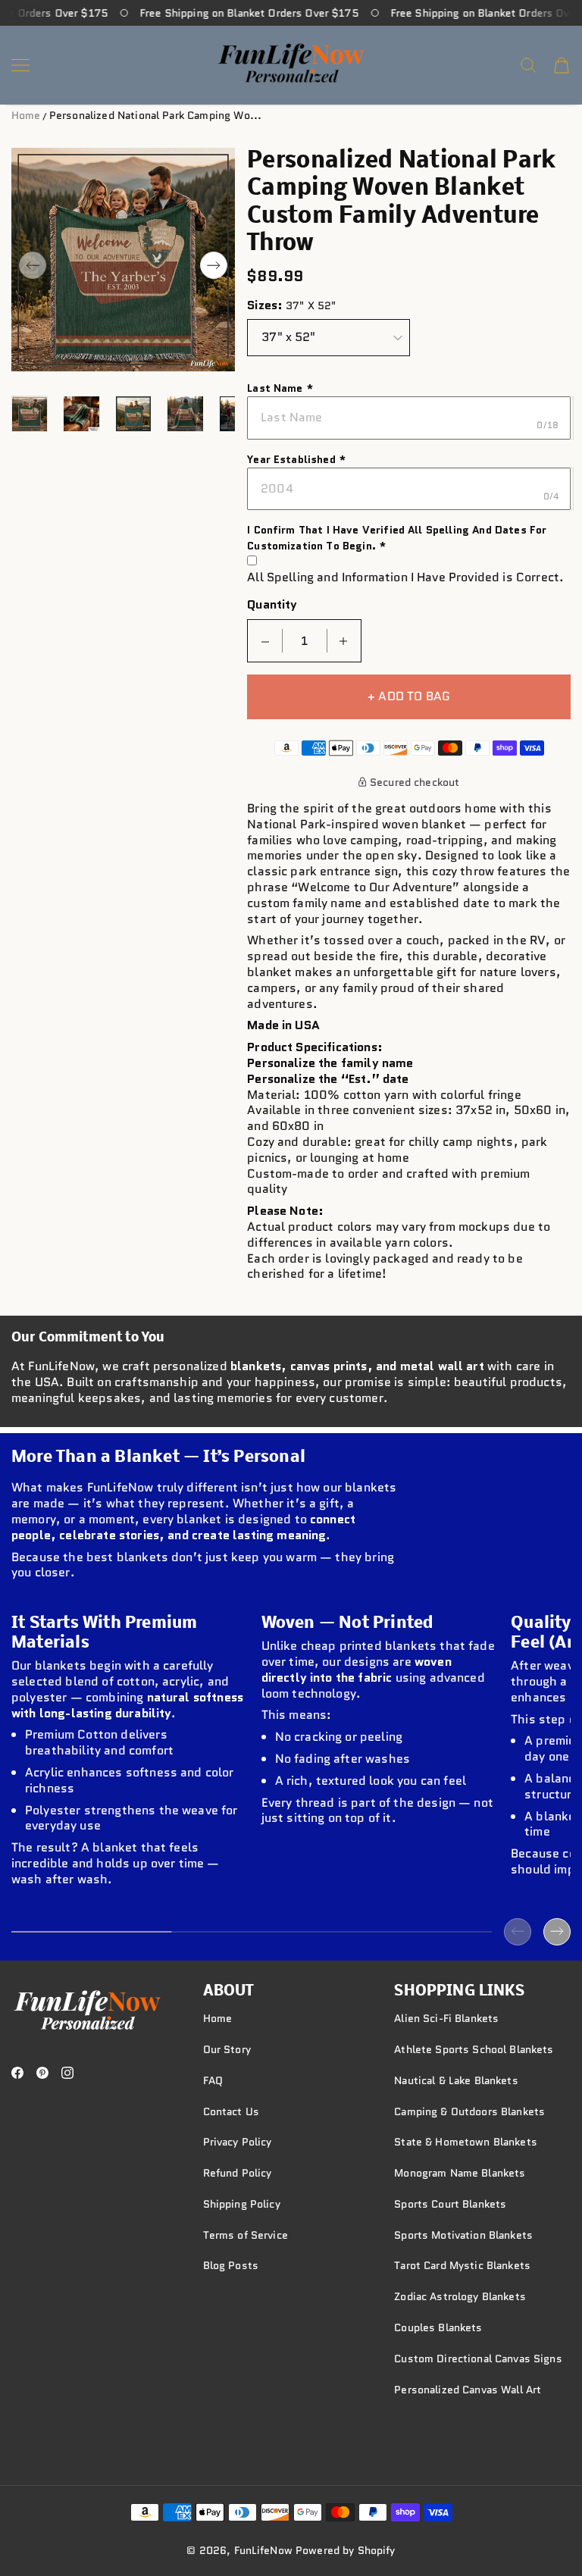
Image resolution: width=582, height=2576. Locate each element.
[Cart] (562, 65)
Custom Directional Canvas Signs (478, 2358)
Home (26, 115)
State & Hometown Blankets (466, 2142)
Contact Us (231, 2111)
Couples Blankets (438, 2327)
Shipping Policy (242, 2204)
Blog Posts (231, 2265)
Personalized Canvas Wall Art (468, 2390)
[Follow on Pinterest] (42, 2073)
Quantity (272, 605)
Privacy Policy (238, 2142)
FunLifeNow (263, 2550)
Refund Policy (238, 2173)
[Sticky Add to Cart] (547, 2524)
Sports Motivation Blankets (463, 2235)
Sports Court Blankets (450, 2204)
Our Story (227, 2049)
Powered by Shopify (346, 2550)
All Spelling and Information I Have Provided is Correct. (405, 578)
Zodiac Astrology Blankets (460, 2296)
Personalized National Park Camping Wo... (155, 115)
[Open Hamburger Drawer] (20, 65)
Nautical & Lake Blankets (456, 2080)
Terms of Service (246, 2235)
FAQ (213, 2080)
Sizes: (265, 306)
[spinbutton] (305, 641)
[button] (33, 265)
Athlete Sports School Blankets (474, 2049)
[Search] (528, 65)
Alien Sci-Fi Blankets (446, 2018)
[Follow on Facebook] (17, 2073)
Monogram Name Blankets (460, 2173)
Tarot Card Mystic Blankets (462, 2265)
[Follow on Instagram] (67, 2073)
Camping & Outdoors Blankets (469, 2111)
